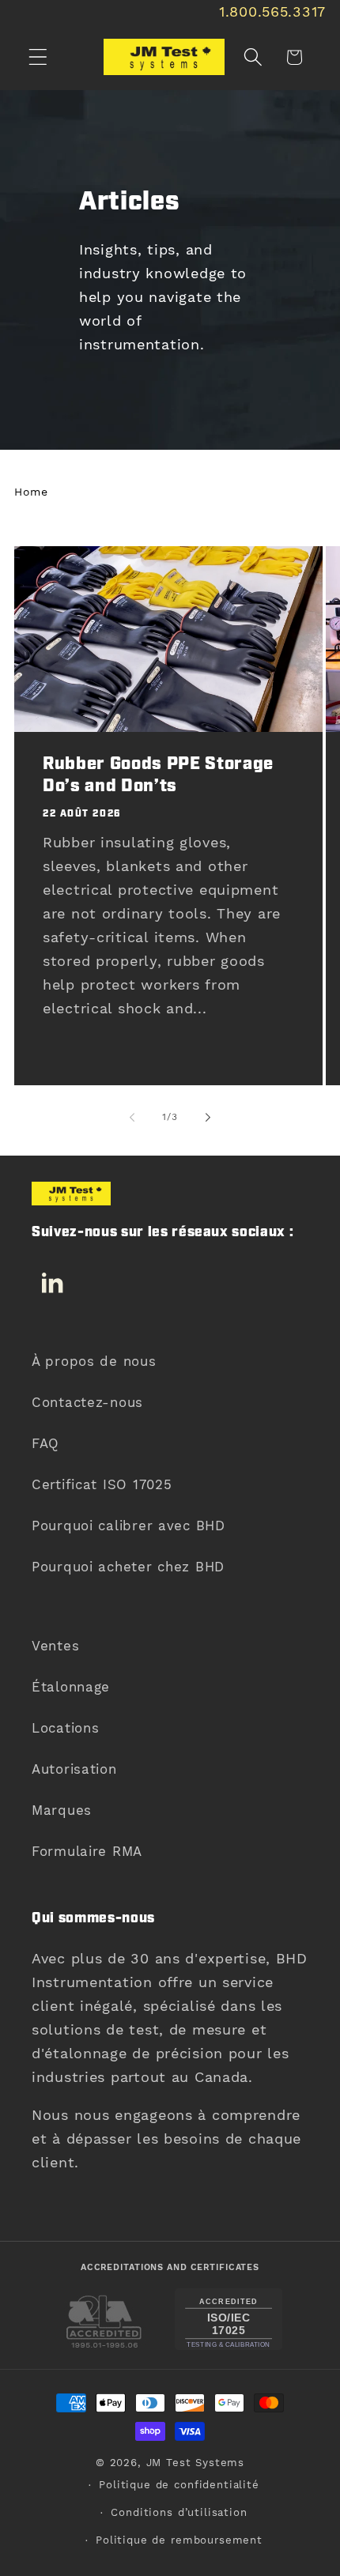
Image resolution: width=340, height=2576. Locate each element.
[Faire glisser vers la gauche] (132, 1117)
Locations (65, 1728)
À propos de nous (94, 1361)
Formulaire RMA (87, 1851)
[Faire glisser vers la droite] (208, 1117)
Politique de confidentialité (179, 2485)
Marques (62, 1810)
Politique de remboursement (179, 2540)
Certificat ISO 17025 (102, 1484)
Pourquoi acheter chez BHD (128, 1567)
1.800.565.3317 (272, 11)
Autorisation (74, 1769)
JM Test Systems (196, 2463)
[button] (38, 57)
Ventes (55, 1646)
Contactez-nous (87, 1402)
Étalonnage (71, 1687)
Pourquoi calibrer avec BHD (128, 1526)
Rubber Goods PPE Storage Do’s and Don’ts (158, 776)
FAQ (45, 1443)
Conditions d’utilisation (179, 2512)
